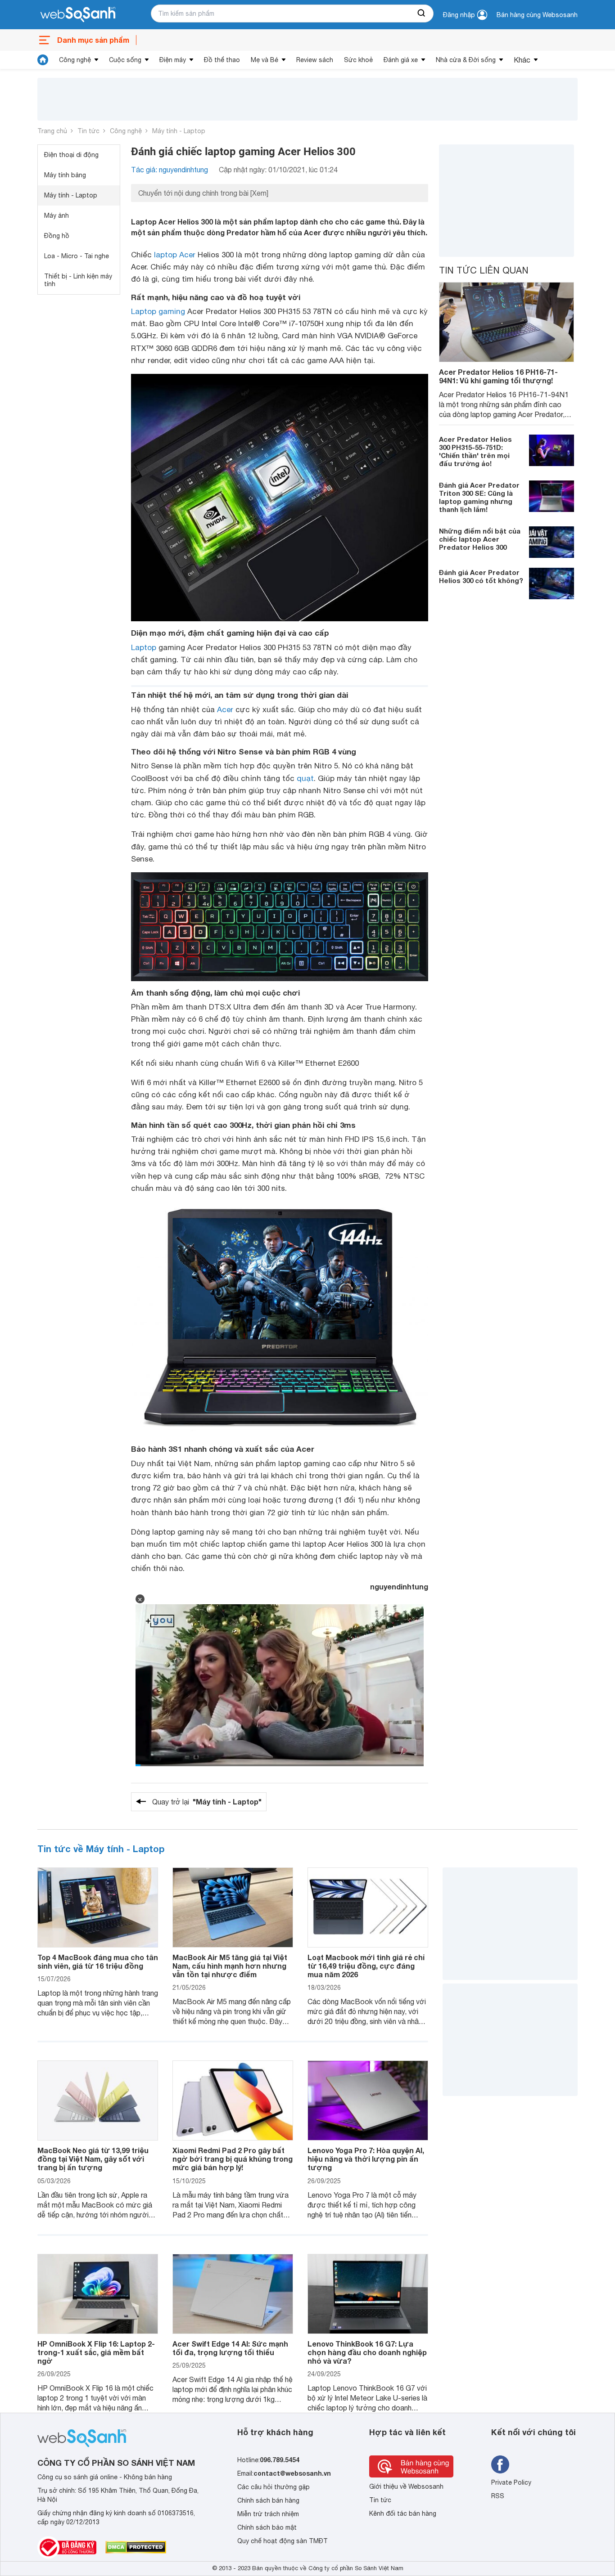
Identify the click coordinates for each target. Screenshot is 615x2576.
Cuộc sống (125, 60)
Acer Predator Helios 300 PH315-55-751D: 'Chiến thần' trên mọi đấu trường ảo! (475, 451)
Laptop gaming (158, 311)
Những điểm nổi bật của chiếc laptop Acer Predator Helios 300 (480, 539)
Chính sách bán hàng (268, 2500)
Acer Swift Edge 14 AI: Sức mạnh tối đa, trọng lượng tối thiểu (230, 2348)
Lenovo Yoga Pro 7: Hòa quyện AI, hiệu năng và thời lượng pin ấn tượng (366, 2159)
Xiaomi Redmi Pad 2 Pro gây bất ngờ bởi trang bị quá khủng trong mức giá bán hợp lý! (233, 2159)
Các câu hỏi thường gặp (274, 2487)
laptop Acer (175, 255)
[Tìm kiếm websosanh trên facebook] (500, 2464)
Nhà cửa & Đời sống (466, 60)
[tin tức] (43, 60)
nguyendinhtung (399, 1586)
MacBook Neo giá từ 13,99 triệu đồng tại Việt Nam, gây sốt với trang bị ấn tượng (93, 2159)
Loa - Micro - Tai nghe (77, 256)
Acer (225, 709)
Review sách (315, 60)
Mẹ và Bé (265, 60)
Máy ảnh (57, 215)
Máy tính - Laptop (179, 131)
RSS (498, 2496)
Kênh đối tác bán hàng (403, 2513)
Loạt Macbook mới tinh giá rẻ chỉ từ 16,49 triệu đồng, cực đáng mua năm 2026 (366, 1966)
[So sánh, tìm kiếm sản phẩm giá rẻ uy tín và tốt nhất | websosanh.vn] (78, 15)
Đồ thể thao (222, 60)
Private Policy (511, 2482)
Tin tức (88, 131)
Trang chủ (52, 131)
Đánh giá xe (401, 60)
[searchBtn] (422, 13)
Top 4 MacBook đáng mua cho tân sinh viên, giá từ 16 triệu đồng (98, 1961)
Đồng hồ (57, 236)
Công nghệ (75, 60)
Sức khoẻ (358, 60)
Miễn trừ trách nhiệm (268, 2514)
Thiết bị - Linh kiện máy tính (78, 280)
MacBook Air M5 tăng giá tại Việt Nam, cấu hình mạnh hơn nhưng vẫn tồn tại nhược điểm (230, 1966)
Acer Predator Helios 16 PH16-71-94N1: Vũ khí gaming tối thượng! (498, 376)
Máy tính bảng (65, 175)
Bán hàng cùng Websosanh (537, 15)
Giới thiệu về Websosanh (406, 2486)
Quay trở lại (207, 1802)
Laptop (144, 647)
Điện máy (173, 60)
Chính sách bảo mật (267, 2527)
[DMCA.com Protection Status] (136, 2547)
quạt (305, 778)
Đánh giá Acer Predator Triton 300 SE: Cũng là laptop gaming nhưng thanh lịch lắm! (479, 497)
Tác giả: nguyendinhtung (170, 170)
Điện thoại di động (71, 155)
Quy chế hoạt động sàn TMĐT (283, 2541)
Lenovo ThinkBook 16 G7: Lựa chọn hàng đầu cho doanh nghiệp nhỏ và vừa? (367, 2352)
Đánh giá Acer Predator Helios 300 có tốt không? (481, 576)
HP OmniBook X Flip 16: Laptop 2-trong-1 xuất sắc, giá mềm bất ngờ (96, 2352)
